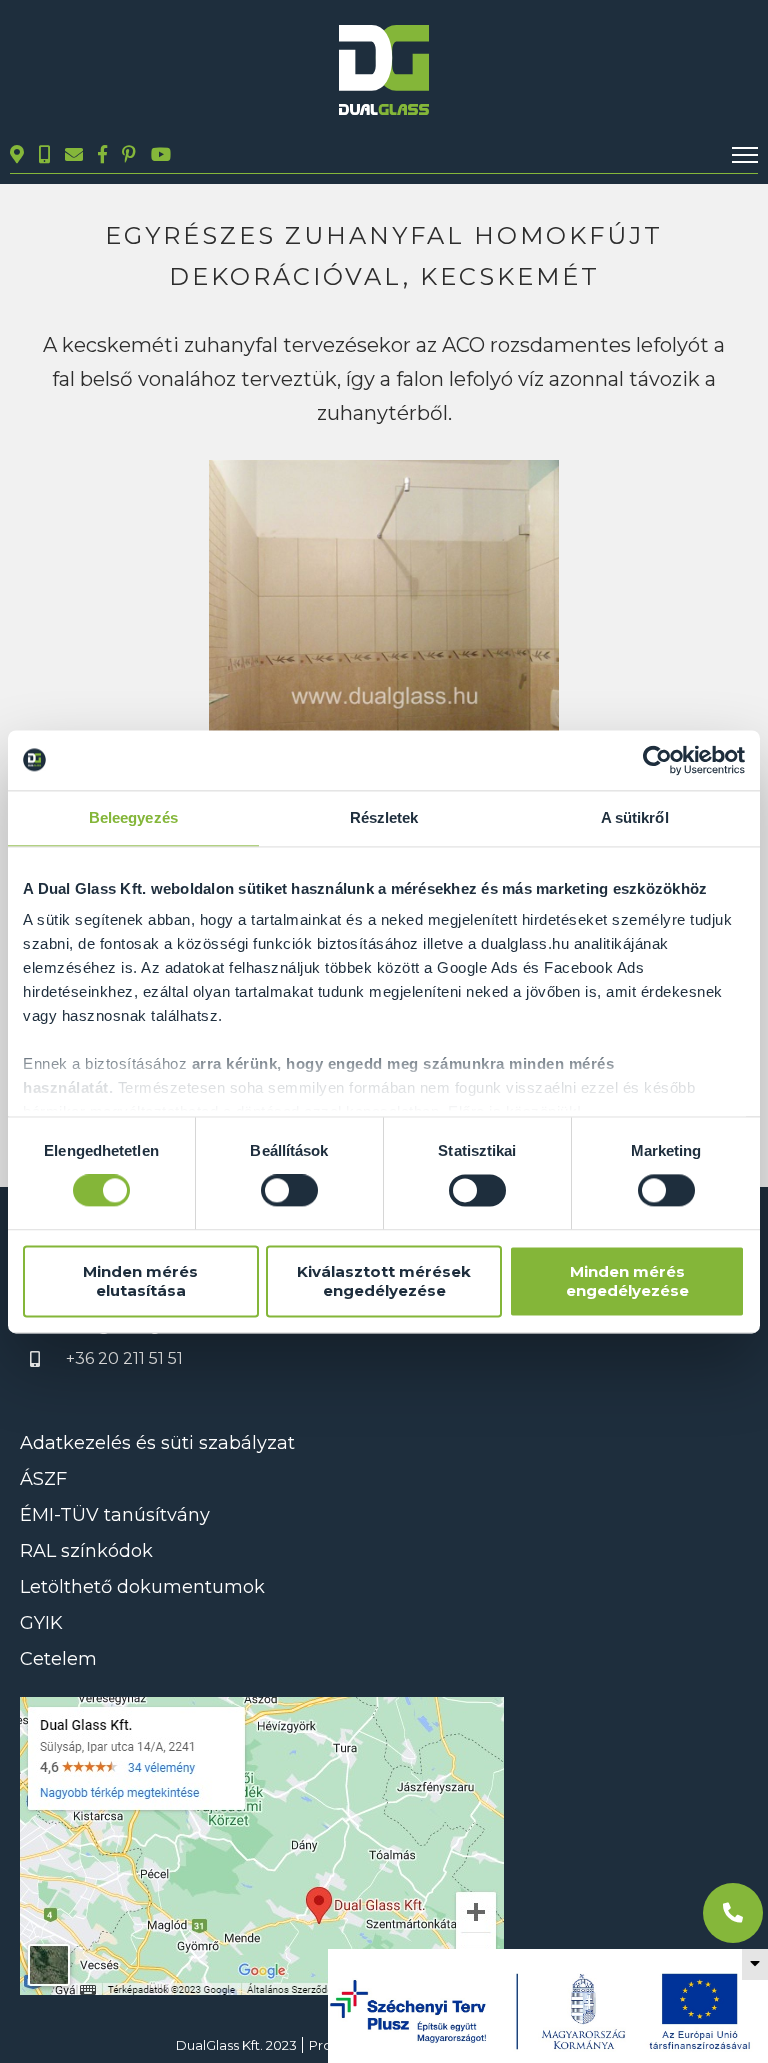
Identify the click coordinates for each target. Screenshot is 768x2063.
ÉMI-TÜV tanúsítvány (115, 1515)
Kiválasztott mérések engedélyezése (384, 1281)
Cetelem (58, 1659)
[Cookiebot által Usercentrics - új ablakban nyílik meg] (657, 760)
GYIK (41, 1623)
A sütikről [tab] (635, 817)
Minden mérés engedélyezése (627, 1281)
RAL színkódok (86, 1551)
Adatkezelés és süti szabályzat (157, 1443)
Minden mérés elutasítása (140, 1281)
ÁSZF (43, 1479)
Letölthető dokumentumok (142, 1587)
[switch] (289, 1191)
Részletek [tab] (384, 817)
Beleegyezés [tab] (133, 817)
